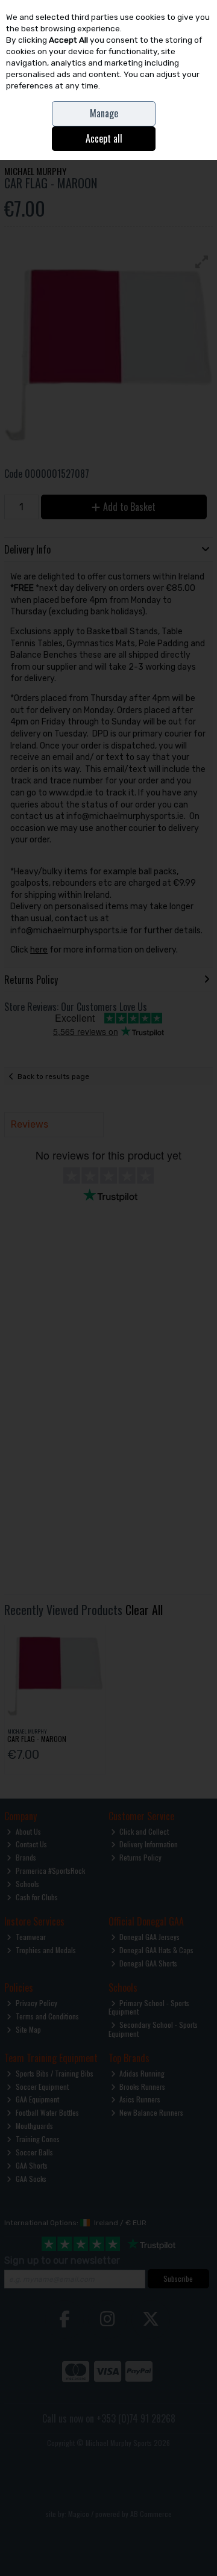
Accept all (104, 138)
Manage (104, 113)
